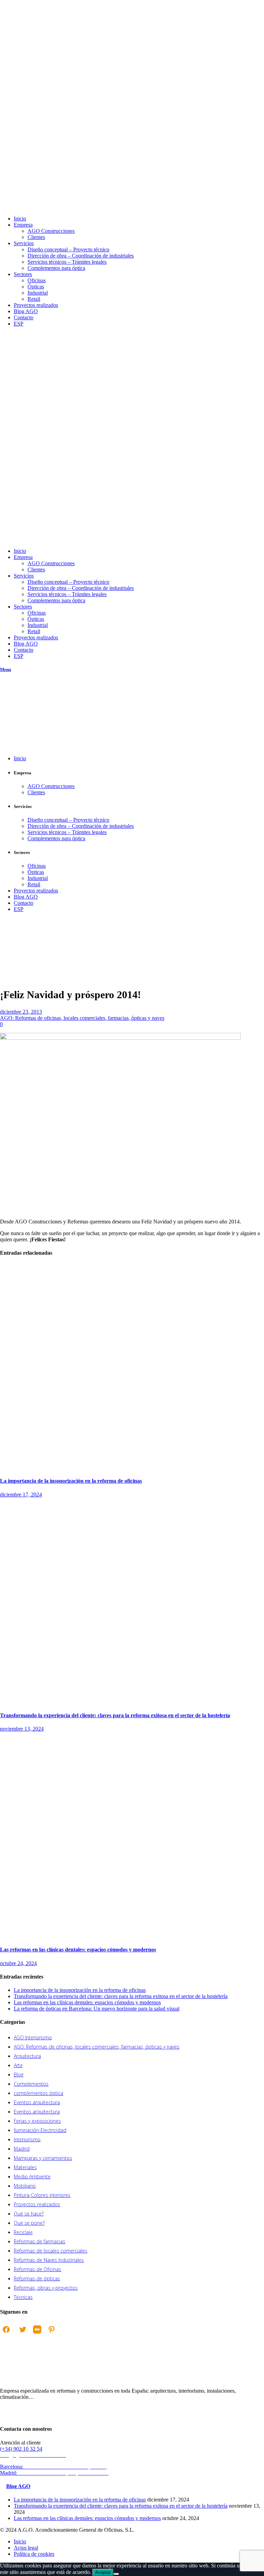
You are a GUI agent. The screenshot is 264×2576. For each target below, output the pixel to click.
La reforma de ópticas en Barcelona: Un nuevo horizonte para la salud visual (97, 2009)
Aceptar (103, 2572)
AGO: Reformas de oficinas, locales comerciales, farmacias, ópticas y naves (17, 977)
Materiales (25, 2167)
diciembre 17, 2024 (21, 1495)
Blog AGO (18, 2486)
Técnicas (23, 2297)
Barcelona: (54, 2467)
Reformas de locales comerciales (51, 2251)
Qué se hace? (29, 2214)
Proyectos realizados (37, 2204)
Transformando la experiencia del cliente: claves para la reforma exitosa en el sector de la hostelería (115, 1715)
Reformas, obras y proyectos (46, 2288)
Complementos (31, 2084)
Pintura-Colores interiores (42, 2195)
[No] (116, 2574)
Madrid (22, 2149)
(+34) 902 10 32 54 (21, 2449)
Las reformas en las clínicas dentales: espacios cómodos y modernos (78, 1950)
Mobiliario (25, 2186)
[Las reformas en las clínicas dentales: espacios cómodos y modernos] (132, 1936)
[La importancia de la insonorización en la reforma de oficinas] (132, 1467)
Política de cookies (34, 2554)
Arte (18, 2065)
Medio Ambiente (32, 2176)
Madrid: (55, 2473)
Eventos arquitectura (37, 2102)
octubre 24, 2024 (18, 1963)
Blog (19, 2075)
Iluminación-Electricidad (40, 2130)
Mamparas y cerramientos (43, 2158)
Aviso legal (26, 2548)
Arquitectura (27, 2056)
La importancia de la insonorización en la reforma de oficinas (71, 1481)
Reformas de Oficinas (37, 2269)
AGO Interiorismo (33, 2037)
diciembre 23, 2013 (21, 1012)
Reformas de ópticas (37, 2278)
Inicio (6, 958)
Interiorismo (27, 2139)
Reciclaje (23, 2232)
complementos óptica (38, 2093)
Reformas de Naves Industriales (49, 2260)
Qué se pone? (29, 2223)
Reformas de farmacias (40, 2241)
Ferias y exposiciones (37, 2121)
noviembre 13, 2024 (22, 1729)
